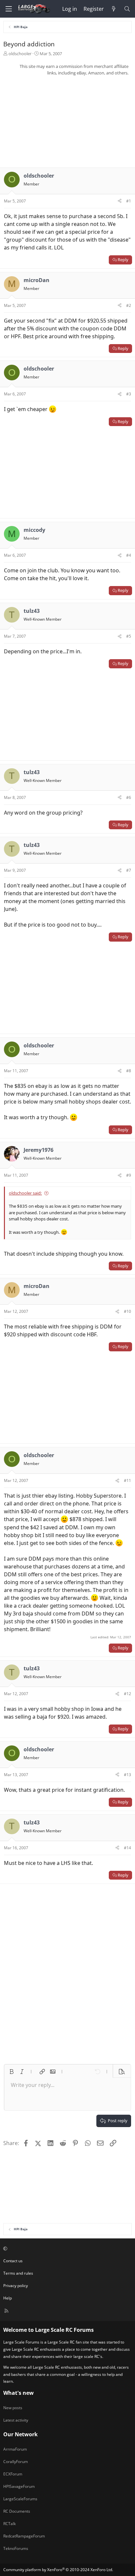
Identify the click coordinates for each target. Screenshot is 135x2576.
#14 (127, 1848)
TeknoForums (16, 2548)
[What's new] (114, 9)
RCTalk (10, 2524)
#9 (129, 1175)
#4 (129, 555)
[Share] (120, 201)
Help (8, 2298)
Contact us (13, 2261)
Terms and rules (18, 2273)
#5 (129, 636)
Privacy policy (16, 2286)
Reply (123, 260)
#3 (129, 394)
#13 (127, 1775)
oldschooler (20, 54)
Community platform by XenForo (58, 2570)
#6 (129, 797)
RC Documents (17, 2511)
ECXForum (13, 2474)
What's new (19, 2393)
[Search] (127, 9)
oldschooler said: (25, 1193)
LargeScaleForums (20, 2499)
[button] (11, 2072)
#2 (129, 305)
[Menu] (9, 9)
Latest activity (16, 2420)
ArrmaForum (15, 2449)
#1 (129, 201)
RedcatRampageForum (24, 2536)
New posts (13, 2408)
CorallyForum (16, 2462)
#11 (127, 1480)
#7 (129, 870)
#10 (127, 1311)
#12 (127, 1694)
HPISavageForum (19, 2486)
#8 (129, 1071)
